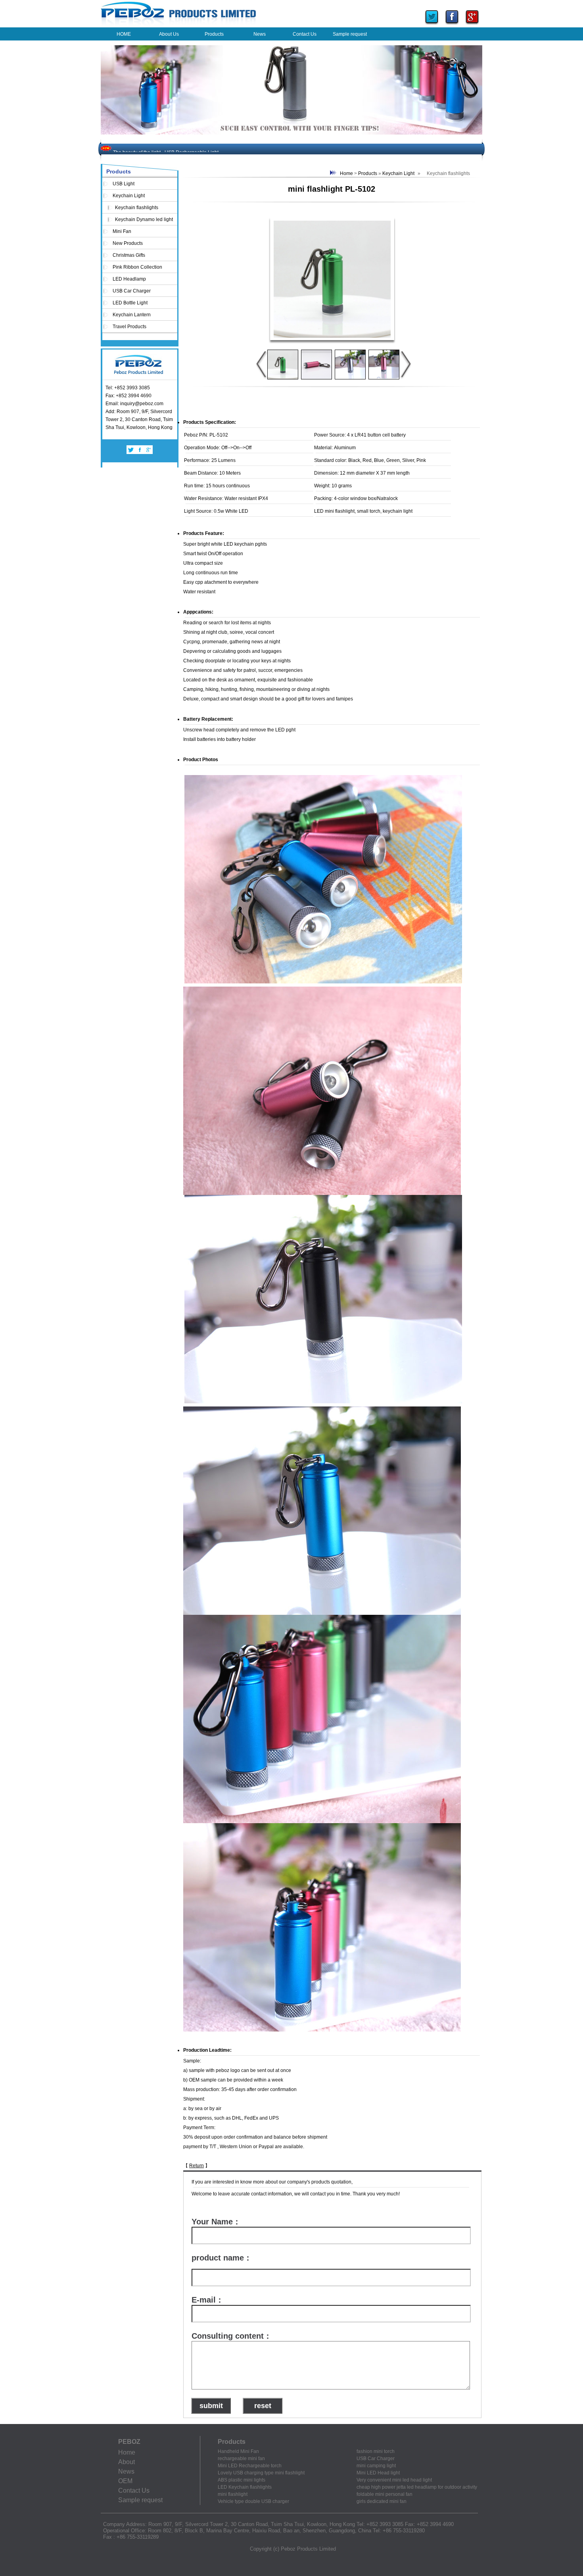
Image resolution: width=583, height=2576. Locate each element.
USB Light (124, 184)
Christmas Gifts (129, 255)
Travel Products (129, 327)
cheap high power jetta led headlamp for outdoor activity (417, 2487)
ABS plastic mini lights (242, 2480)
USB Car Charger (132, 291)
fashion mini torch (376, 2451)
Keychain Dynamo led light (144, 219)
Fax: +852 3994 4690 (128, 396)
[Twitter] (432, 25)
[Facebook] (452, 25)
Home (346, 173)
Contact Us (134, 2490)
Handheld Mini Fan (238, 2451)
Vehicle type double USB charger (253, 2501)
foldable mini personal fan (385, 2494)
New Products (128, 243)
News (126, 2471)
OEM (125, 2481)
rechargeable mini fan (241, 2459)
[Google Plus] (472, 25)
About (127, 2462)
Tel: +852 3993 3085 (128, 388)
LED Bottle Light (130, 303)
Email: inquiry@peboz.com (134, 404)
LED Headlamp (129, 279)
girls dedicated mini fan (382, 2501)
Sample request (140, 2500)
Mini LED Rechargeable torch (250, 2466)
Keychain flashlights (137, 208)
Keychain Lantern (132, 315)
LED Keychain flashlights (245, 2487)
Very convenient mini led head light (394, 2480)
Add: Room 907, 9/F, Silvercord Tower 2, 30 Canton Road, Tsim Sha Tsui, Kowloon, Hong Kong (139, 419)
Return (197, 2166)
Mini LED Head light (378, 2473)
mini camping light (376, 2466)
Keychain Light (129, 196)
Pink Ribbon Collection (137, 267)
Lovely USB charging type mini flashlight (261, 2473)
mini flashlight (233, 2494)
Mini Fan (122, 231)
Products (368, 173)
